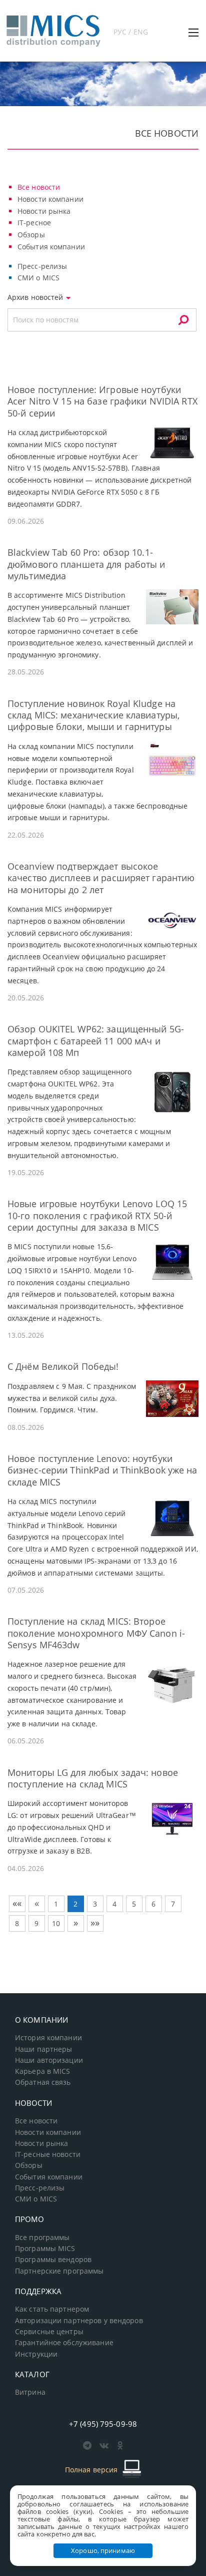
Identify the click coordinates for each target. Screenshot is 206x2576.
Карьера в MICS (43, 2071)
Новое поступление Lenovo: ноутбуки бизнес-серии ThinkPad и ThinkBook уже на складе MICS (102, 1470)
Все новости (39, 187)
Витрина (30, 2392)
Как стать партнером (52, 2309)
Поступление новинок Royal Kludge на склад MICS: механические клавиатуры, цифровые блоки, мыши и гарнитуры (93, 715)
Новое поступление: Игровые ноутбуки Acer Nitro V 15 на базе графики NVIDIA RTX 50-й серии (102, 401)
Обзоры (31, 235)
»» (95, 1923)
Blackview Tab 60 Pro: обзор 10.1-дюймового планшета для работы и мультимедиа (86, 564)
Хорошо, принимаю (103, 2550)
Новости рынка (44, 211)
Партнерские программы (59, 2271)
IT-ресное (34, 223)
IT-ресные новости (48, 2154)
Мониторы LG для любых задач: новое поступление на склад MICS (93, 1778)
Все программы (42, 2238)
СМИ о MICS (38, 278)
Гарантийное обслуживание (64, 2343)
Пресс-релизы (42, 266)
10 (56, 1923)
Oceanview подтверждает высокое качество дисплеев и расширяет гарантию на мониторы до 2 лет (101, 878)
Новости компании (50, 199)
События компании (51, 247)
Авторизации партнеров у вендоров (79, 2321)
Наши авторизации (49, 2060)
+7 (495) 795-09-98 (103, 2424)
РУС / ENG (131, 32)
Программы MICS (45, 2249)
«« (17, 1903)
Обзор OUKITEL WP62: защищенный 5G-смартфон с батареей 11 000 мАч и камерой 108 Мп (96, 1041)
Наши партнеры (44, 2049)
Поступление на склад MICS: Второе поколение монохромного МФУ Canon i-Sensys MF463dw (96, 1633)
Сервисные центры (49, 2332)
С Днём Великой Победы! (63, 1366)
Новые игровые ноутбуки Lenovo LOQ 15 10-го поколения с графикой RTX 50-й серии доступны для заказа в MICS (97, 1215)
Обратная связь (43, 2082)
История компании (48, 2038)
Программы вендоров (53, 2260)
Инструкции (36, 2354)
